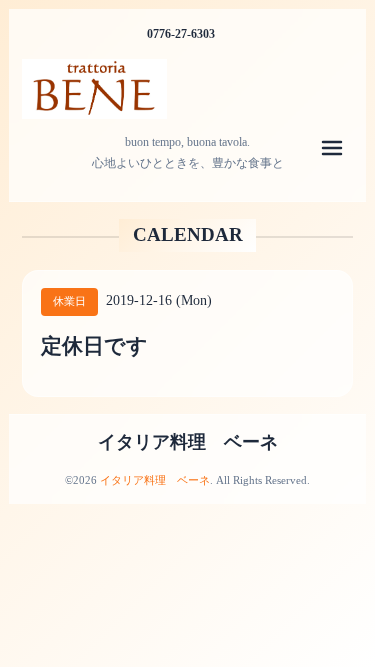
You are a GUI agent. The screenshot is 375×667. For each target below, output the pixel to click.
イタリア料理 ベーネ (188, 442)
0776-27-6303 (181, 34)
